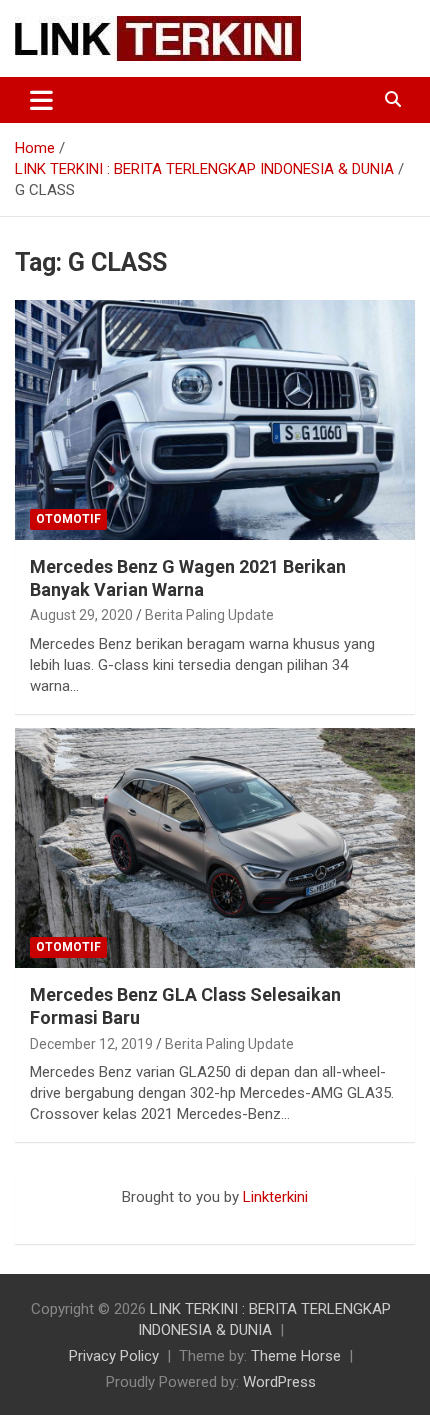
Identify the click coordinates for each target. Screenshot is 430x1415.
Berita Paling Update (209, 615)
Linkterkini (275, 1197)
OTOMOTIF (68, 519)
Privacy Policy (114, 1356)
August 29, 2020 (81, 615)
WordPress (279, 1382)
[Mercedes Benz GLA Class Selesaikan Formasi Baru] (215, 847)
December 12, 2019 (91, 1044)
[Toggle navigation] (41, 100)
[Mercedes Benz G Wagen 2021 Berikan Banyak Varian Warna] (215, 419)
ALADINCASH (75, 1218)
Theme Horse (296, 1356)
